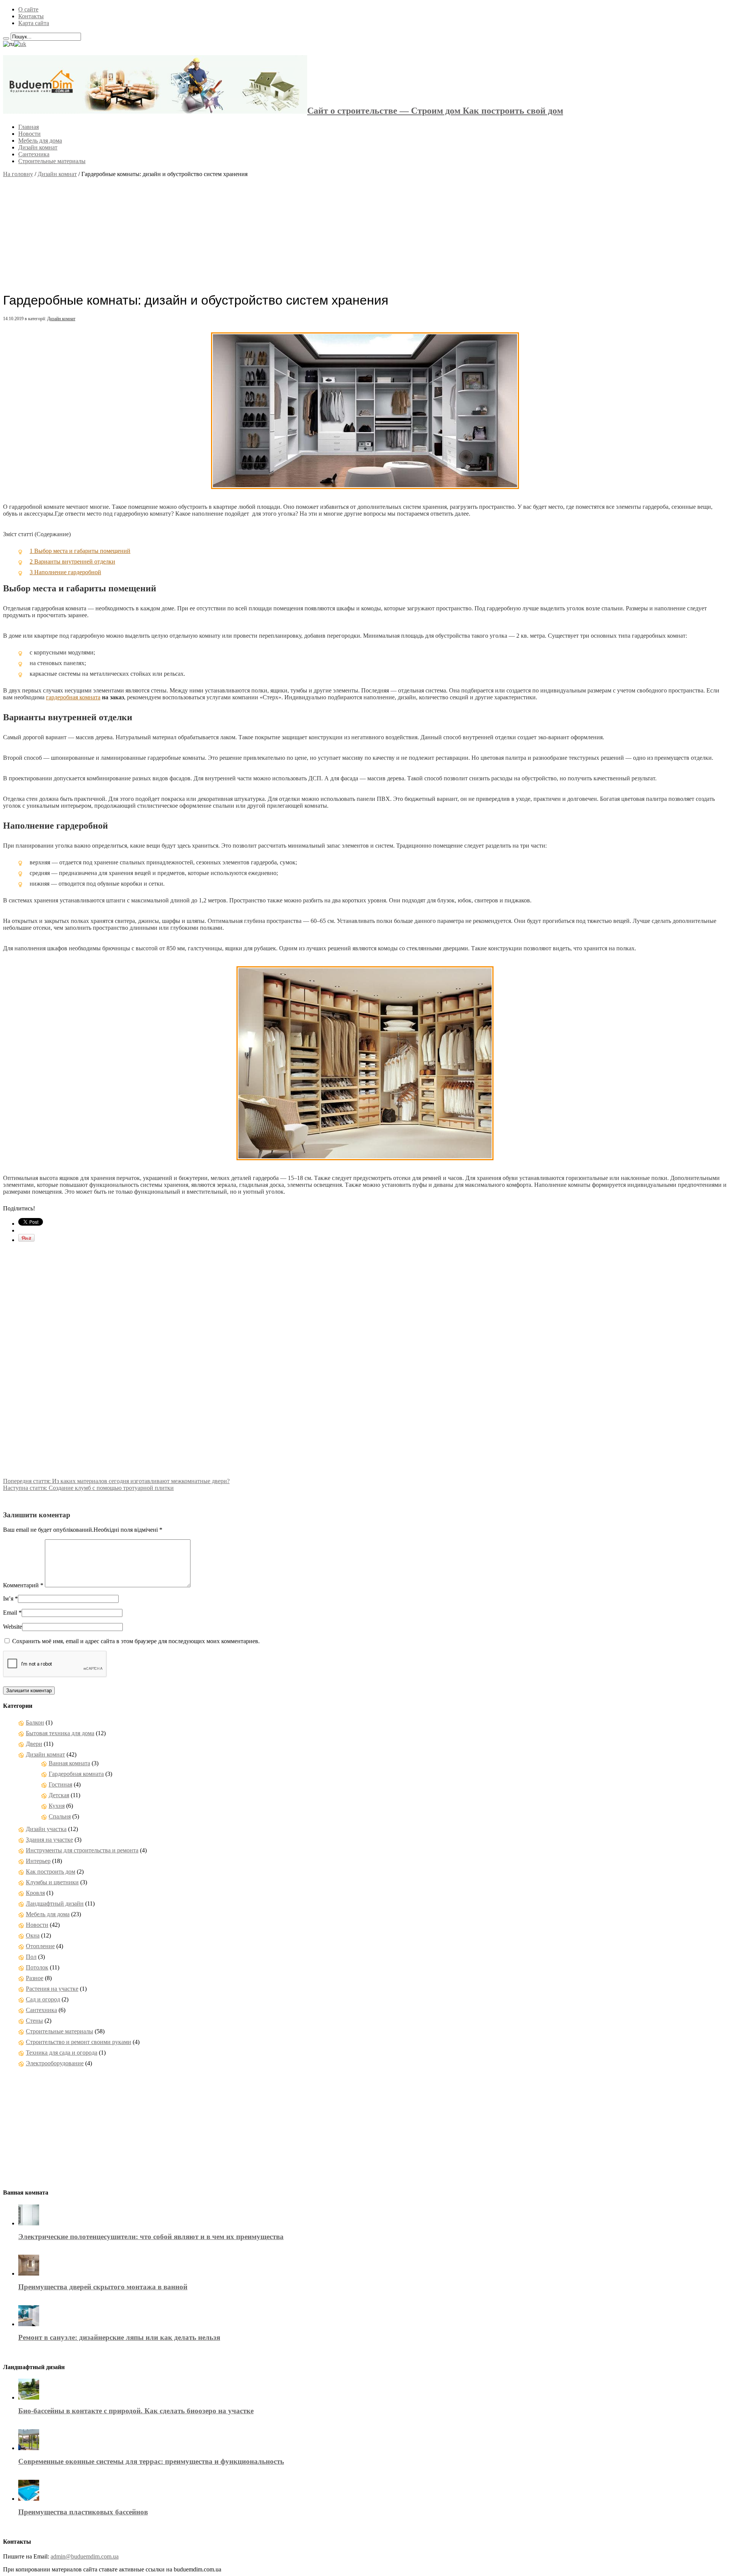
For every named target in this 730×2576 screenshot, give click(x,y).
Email (10, 1613)
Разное (35, 1978)
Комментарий (23, 1585)
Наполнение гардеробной (65, 572)
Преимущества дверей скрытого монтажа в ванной (103, 2287)
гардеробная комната (73, 697)
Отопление (40, 1946)
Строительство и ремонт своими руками (79, 2042)
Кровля (35, 1893)
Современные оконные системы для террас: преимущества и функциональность (151, 2461)
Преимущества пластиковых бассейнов (83, 2512)
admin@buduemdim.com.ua (85, 2556)
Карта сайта (34, 23)
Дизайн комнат (38, 147)
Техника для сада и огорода (62, 2053)
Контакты (31, 16)
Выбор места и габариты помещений (80, 551)
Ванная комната (69, 1763)
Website (13, 1627)
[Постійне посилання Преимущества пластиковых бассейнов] (29, 2499)
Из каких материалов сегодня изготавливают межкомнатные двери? (116, 1481)
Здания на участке (49, 1840)
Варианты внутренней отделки (72, 561)
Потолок (37, 1967)
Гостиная (60, 1784)
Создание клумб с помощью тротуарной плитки (88, 1488)
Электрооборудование (55, 2063)
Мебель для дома (40, 141)
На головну (18, 174)
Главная (29, 127)
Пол (31, 1957)
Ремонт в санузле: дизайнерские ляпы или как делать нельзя (119, 2337)
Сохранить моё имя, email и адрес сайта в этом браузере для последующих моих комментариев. (136, 1641)
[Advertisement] (365, 231)
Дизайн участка (46, 1829)
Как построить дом (51, 1872)
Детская (59, 1795)
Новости (29, 134)
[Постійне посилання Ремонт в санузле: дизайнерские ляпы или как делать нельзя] (29, 2324)
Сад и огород (43, 1999)
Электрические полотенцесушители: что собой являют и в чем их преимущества (151, 2237)
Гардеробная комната (76, 1774)
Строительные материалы (52, 161)
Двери (34, 1744)
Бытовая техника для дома (60, 1733)
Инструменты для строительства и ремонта (82, 1850)
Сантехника (34, 154)
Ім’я (8, 1598)
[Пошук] (6, 38)
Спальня (60, 1816)
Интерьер (38, 1861)
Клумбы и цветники (52, 1882)
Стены (34, 2021)
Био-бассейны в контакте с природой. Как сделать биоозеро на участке (136, 2411)
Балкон (35, 1722)
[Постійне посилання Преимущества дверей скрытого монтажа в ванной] (29, 2273)
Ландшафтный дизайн (55, 1903)
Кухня (57, 1806)
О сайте (28, 9)
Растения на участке (52, 1989)
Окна (33, 1935)
